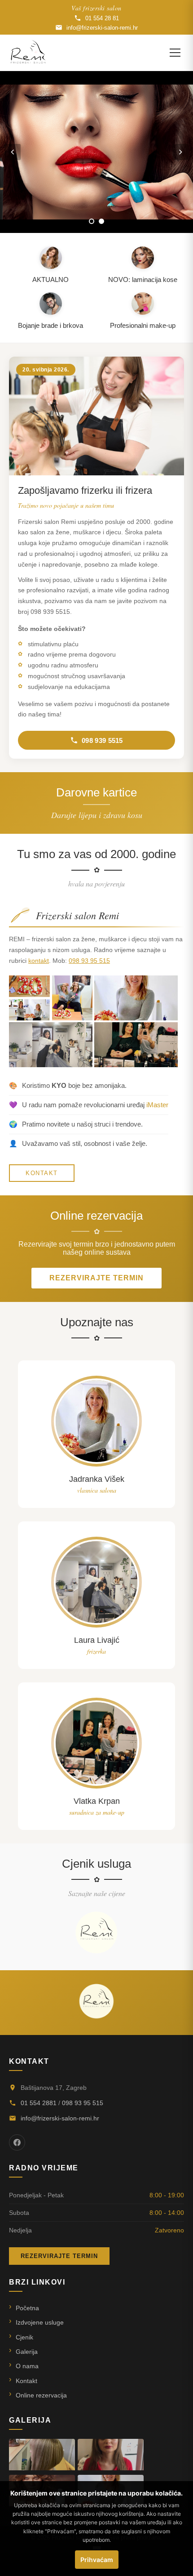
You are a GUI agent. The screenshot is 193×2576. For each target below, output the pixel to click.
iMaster (157, 1105)
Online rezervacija (41, 2395)
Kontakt (26, 2381)
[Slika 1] (92, 221)
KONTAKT (42, 1173)
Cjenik (24, 2337)
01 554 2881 (39, 2103)
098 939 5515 (102, 740)
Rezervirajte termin (96, 1278)
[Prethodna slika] (13, 152)
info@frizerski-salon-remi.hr (102, 28)
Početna (27, 2308)
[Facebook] (17, 2142)
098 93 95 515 (89, 961)
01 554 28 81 (102, 18)
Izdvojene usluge (40, 2322)
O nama (27, 2366)
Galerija (27, 2352)
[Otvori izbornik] (175, 53)
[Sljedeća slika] (180, 152)
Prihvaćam (97, 2560)
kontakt (39, 961)
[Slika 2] (101, 221)
